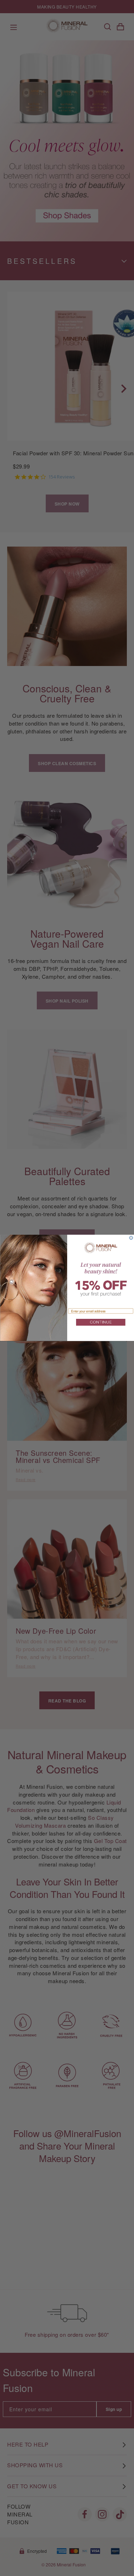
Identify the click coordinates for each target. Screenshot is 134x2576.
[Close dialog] (131, 1238)
